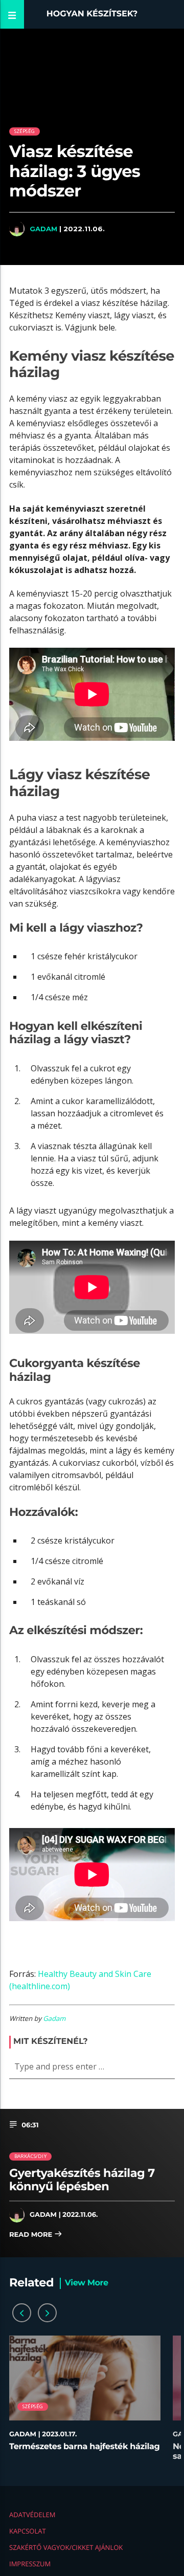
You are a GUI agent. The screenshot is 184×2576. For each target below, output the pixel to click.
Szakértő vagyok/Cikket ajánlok (66, 2547)
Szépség (25, 131)
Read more (32, 2235)
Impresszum (30, 2564)
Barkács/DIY (30, 2156)
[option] (85, 2403)
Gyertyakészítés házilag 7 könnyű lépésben (82, 2180)
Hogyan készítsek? (92, 14)
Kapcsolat (28, 2531)
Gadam (43, 229)
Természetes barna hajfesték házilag (84, 2447)
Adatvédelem (32, 2515)
